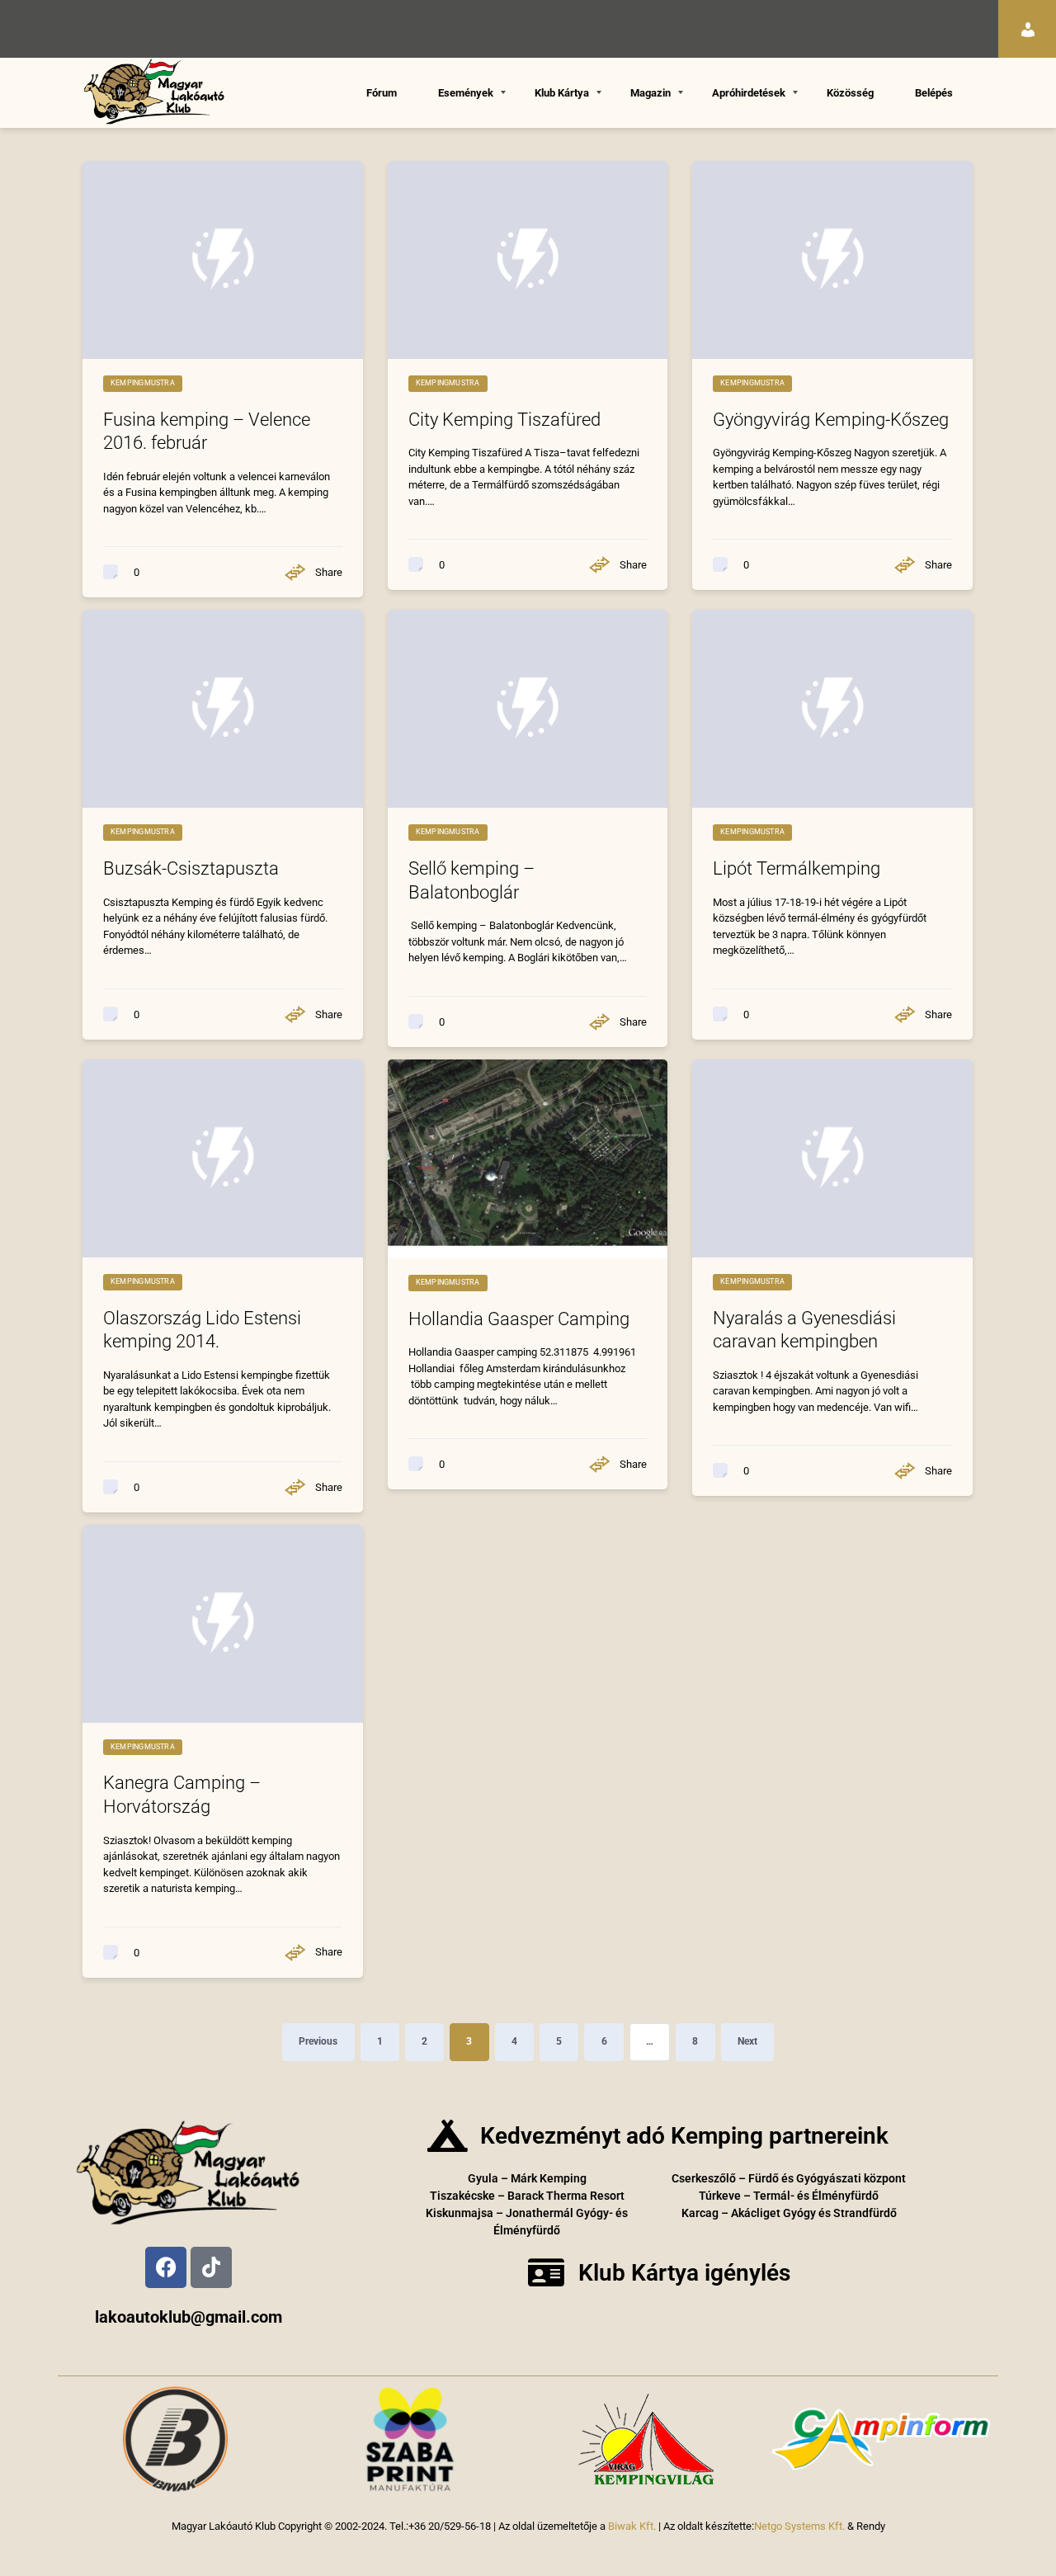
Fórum (382, 93)
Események (466, 93)
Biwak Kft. (632, 2526)
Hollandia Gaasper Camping (519, 1319)
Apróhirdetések (749, 93)
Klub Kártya (562, 93)
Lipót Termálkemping (797, 868)
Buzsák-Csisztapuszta (191, 868)
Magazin (651, 93)
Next (747, 2041)
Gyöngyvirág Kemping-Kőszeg (831, 420)
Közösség (850, 93)
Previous (318, 2041)
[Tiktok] (211, 2267)
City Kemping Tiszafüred (504, 420)
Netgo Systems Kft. (799, 2526)
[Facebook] (166, 2267)
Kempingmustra (143, 383)
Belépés (934, 93)
